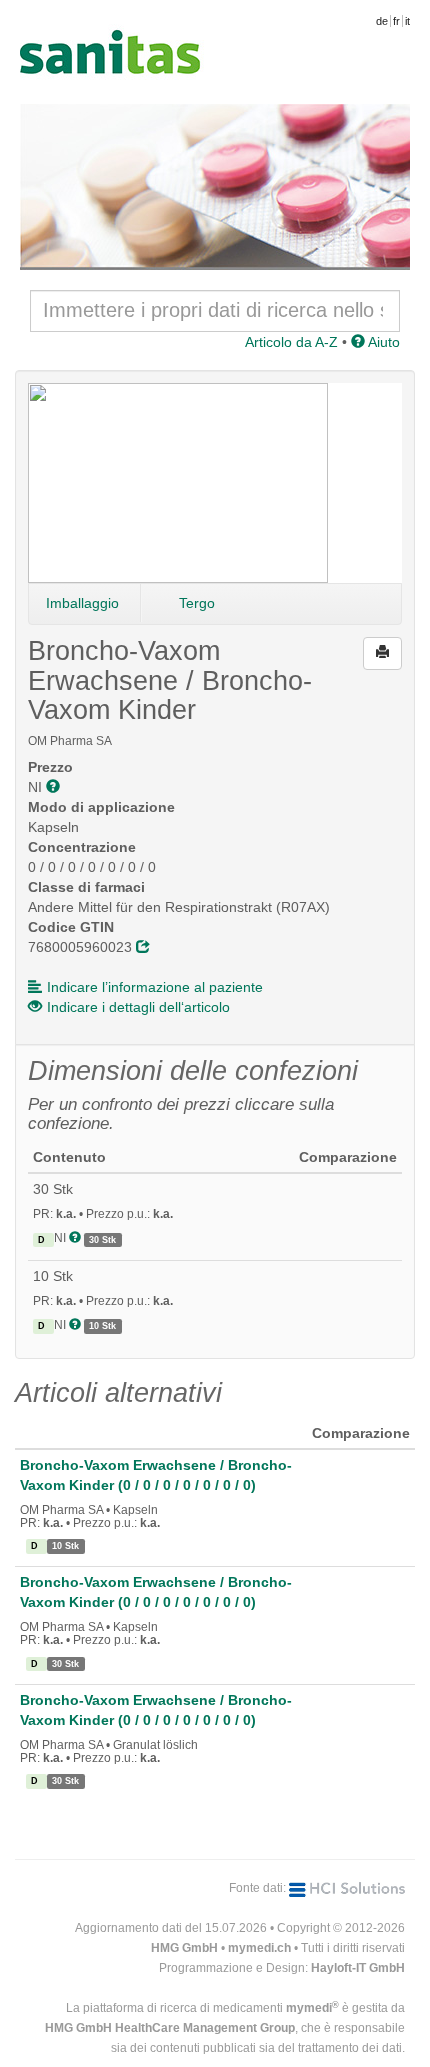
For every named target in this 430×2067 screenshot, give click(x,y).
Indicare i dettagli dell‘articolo (138, 1007)
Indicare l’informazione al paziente (155, 987)
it (407, 21)
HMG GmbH (184, 1948)
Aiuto (382, 342)
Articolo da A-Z (291, 342)
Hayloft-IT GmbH (358, 1968)
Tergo (197, 603)
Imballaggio (82, 603)
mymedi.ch (259, 1948)
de (382, 21)
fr (396, 21)
